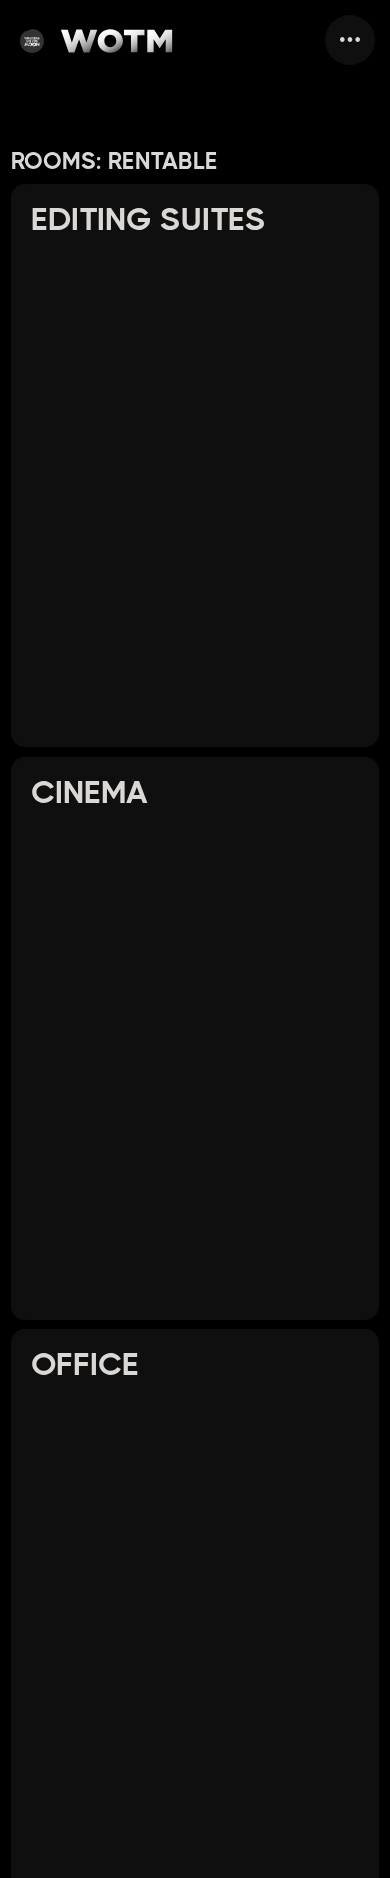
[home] (96, 40)
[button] (350, 40)
